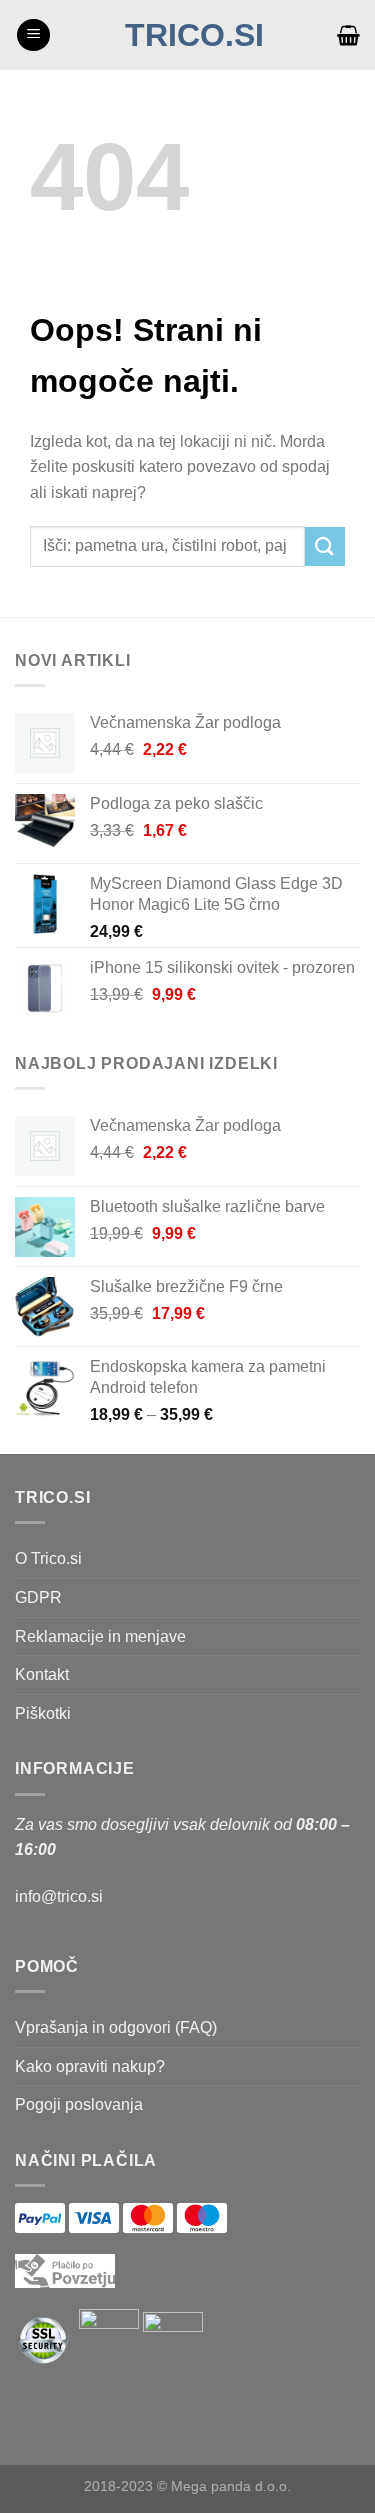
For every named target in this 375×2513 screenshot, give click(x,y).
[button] (33, 35)
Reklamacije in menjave (100, 1636)
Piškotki (43, 1713)
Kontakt (42, 1674)
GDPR (38, 1597)
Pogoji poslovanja (79, 2104)
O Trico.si (48, 1558)
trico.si (194, 35)
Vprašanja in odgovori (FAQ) (116, 2027)
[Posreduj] (325, 546)
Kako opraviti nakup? (90, 2066)
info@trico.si (59, 1896)
